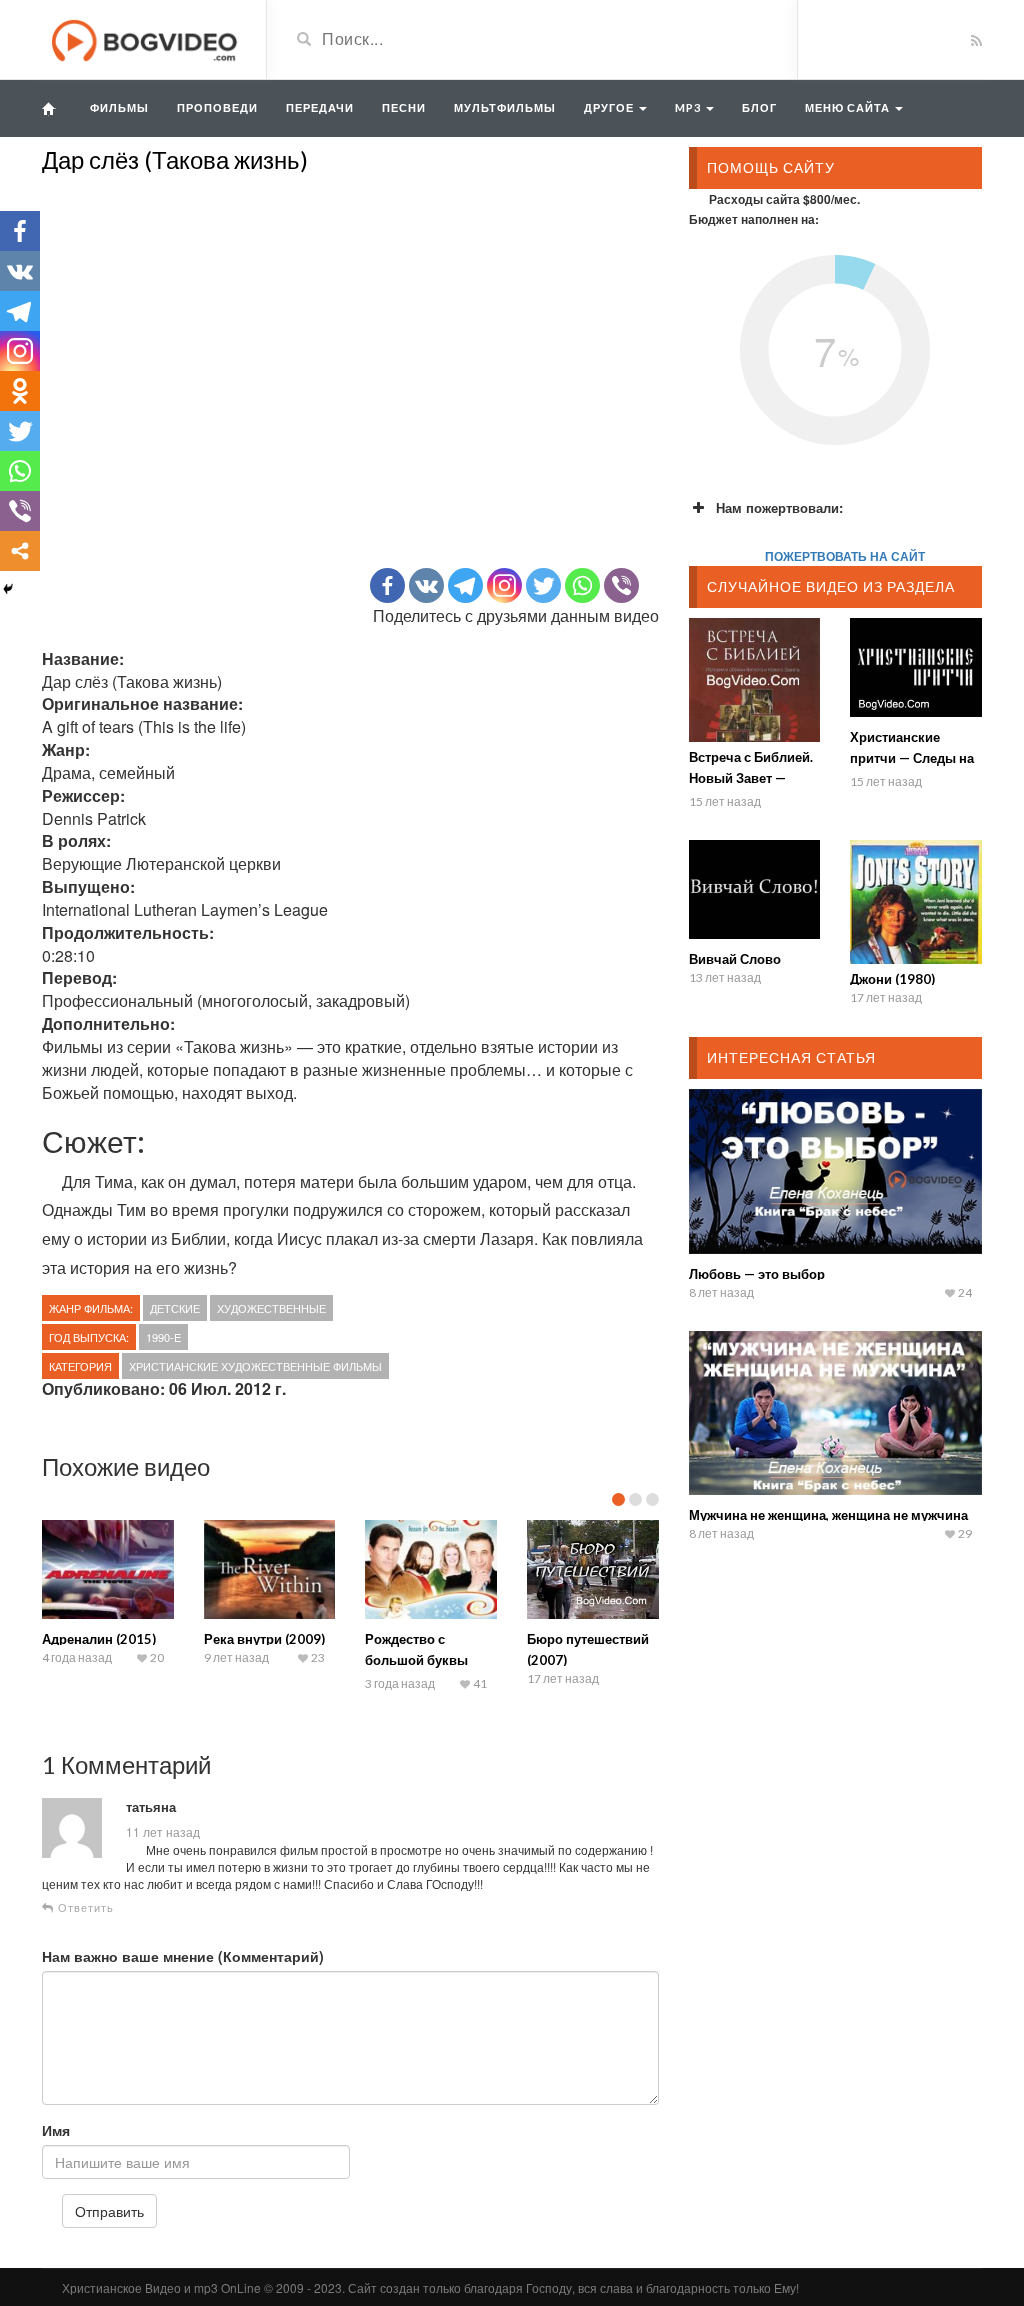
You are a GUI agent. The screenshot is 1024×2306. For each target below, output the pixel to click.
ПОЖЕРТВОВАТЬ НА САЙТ (845, 556)
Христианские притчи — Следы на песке (912, 758)
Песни (404, 107)
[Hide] (8, 589)
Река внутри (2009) (264, 1639)
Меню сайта (849, 107)
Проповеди (217, 107)
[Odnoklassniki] (20, 391)
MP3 (689, 107)
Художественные (271, 1308)
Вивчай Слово (735, 959)
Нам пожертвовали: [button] (779, 507)
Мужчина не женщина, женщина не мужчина (828, 1515)
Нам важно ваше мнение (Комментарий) (183, 1956)
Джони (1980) (892, 979)
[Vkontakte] (426, 585)
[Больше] (20, 551)
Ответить (84, 1907)
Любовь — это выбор (757, 1274)
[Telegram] (465, 585)
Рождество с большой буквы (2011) (416, 1660)
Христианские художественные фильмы (255, 1366)
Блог (759, 107)
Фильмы (119, 107)
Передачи (320, 107)
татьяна (151, 1807)
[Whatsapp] (582, 585)
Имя (56, 2130)
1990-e (163, 1337)
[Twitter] (543, 585)
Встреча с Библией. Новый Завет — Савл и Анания (751, 778)
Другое (610, 107)
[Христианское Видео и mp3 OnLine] (146, 38)
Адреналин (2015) (99, 1639)
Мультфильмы (505, 107)
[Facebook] (387, 585)
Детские (175, 1308)
